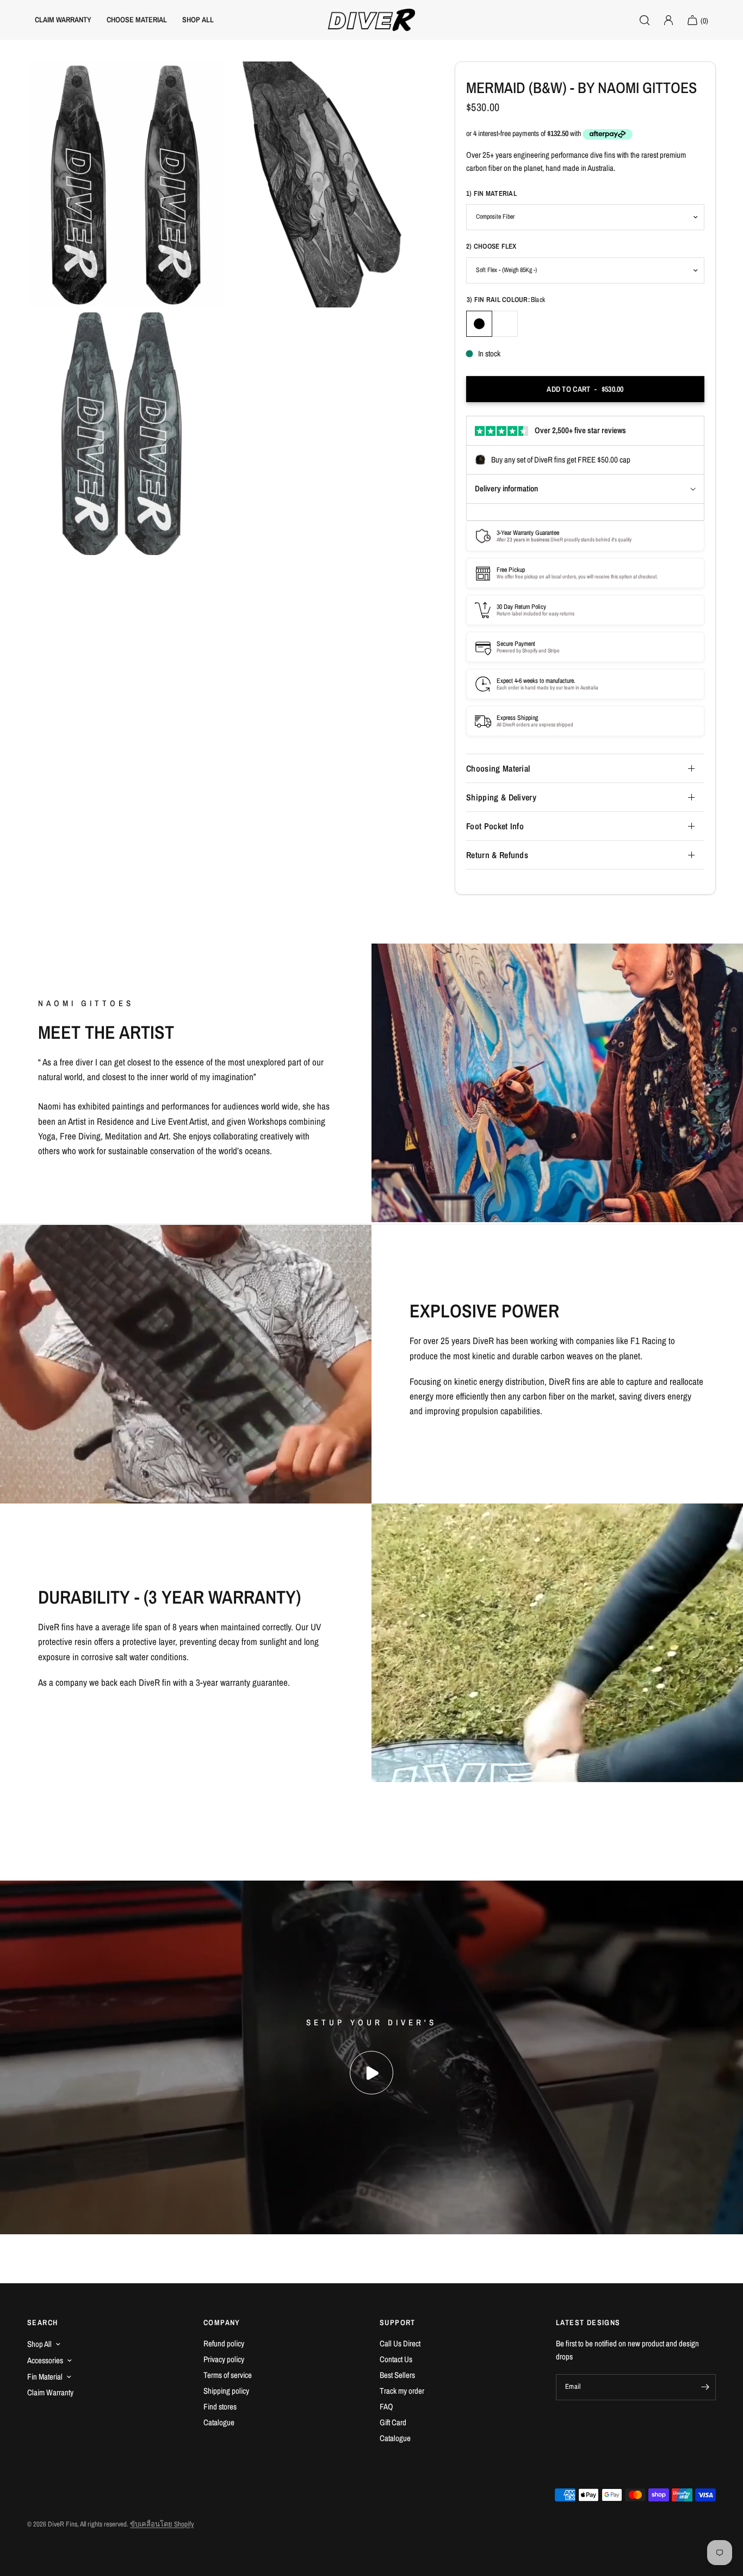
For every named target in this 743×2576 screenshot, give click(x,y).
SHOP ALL (198, 20)
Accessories (45, 2360)
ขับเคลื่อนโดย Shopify (162, 2524)
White (505, 324)
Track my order (402, 2391)
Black (479, 324)
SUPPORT (398, 2322)
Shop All (39, 2344)
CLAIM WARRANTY (63, 20)
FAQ (386, 2406)
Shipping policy (226, 2391)
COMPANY (222, 2322)
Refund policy (224, 2343)
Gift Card (393, 2422)
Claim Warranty (50, 2392)
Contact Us (396, 2359)
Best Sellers (397, 2375)
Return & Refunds (497, 855)
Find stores (220, 2406)
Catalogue (219, 2422)
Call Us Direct (400, 2343)
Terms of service (228, 2375)
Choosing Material (498, 768)
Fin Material (45, 2377)
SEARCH (42, 2322)
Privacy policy (224, 2359)
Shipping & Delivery (501, 797)
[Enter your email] (705, 2387)
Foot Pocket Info (495, 826)
